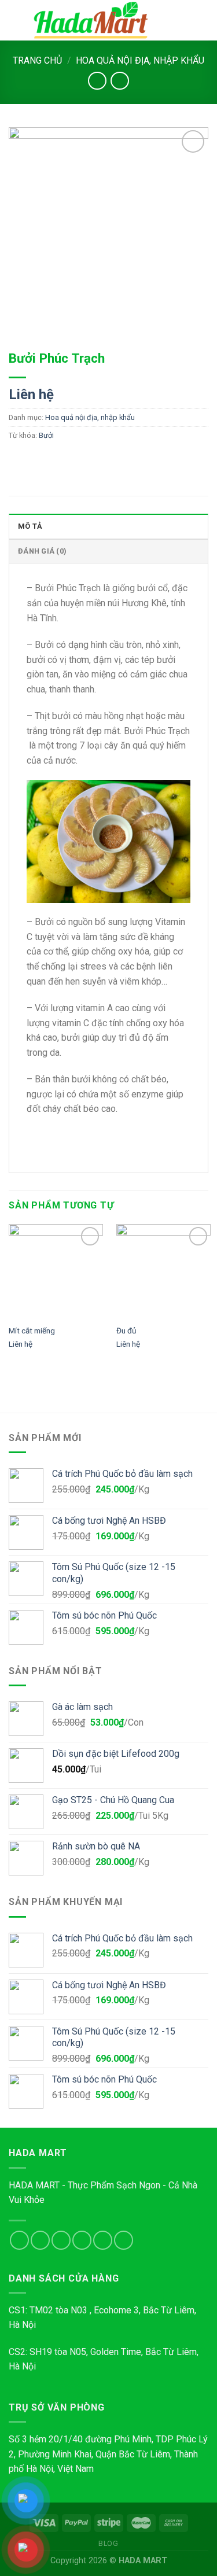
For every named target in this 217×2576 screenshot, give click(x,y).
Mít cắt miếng (32, 1331)
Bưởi (46, 435)
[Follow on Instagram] (40, 2240)
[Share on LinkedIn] (124, 461)
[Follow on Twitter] (61, 2240)
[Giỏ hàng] (203, 20)
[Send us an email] (82, 2240)
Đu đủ (126, 1331)
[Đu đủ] (163, 1271)
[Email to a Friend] (82, 461)
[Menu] (16, 20)
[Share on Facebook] (40, 461)
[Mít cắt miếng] (56, 1271)
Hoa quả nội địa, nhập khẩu (140, 60)
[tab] (108, 526)
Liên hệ (31, 395)
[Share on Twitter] (61, 461)
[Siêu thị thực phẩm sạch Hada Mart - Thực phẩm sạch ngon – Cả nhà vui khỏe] (91, 20)
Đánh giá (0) (42, 551)
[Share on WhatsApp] (19, 461)
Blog (108, 2544)
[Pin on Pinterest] (103, 461)
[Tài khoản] (183, 20)
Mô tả (30, 526)
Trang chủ (37, 60)
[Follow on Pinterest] (124, 2240)
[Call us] (103, 2240)
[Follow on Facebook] (19, 2240)
